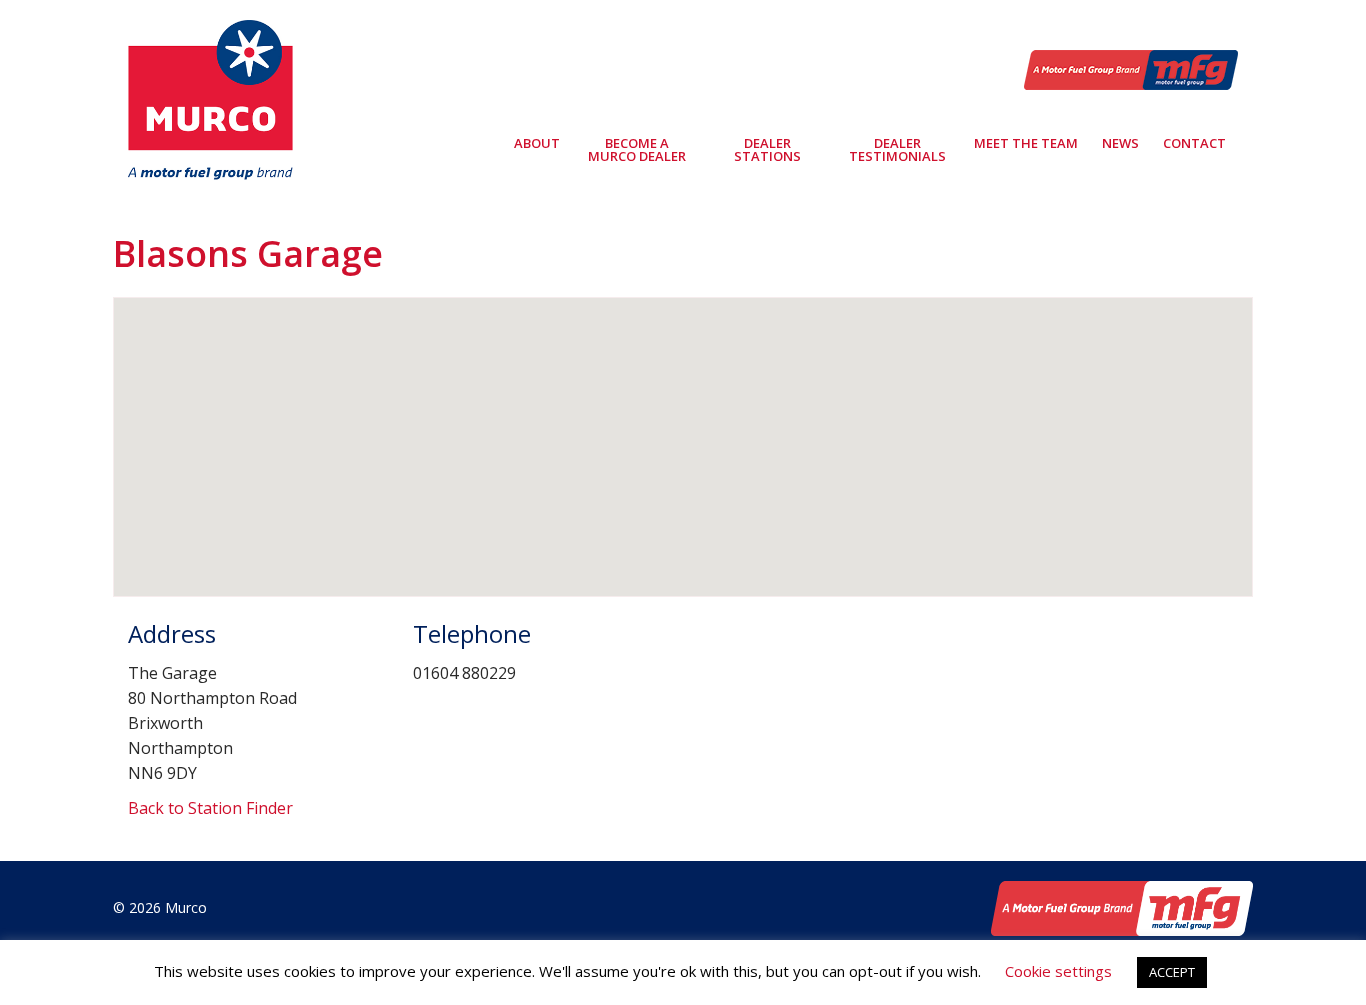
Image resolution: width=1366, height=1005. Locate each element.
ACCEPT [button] (1172, 972)
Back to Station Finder (210, 808)
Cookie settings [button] (1058, 971)
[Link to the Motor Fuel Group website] (1131, 68)
